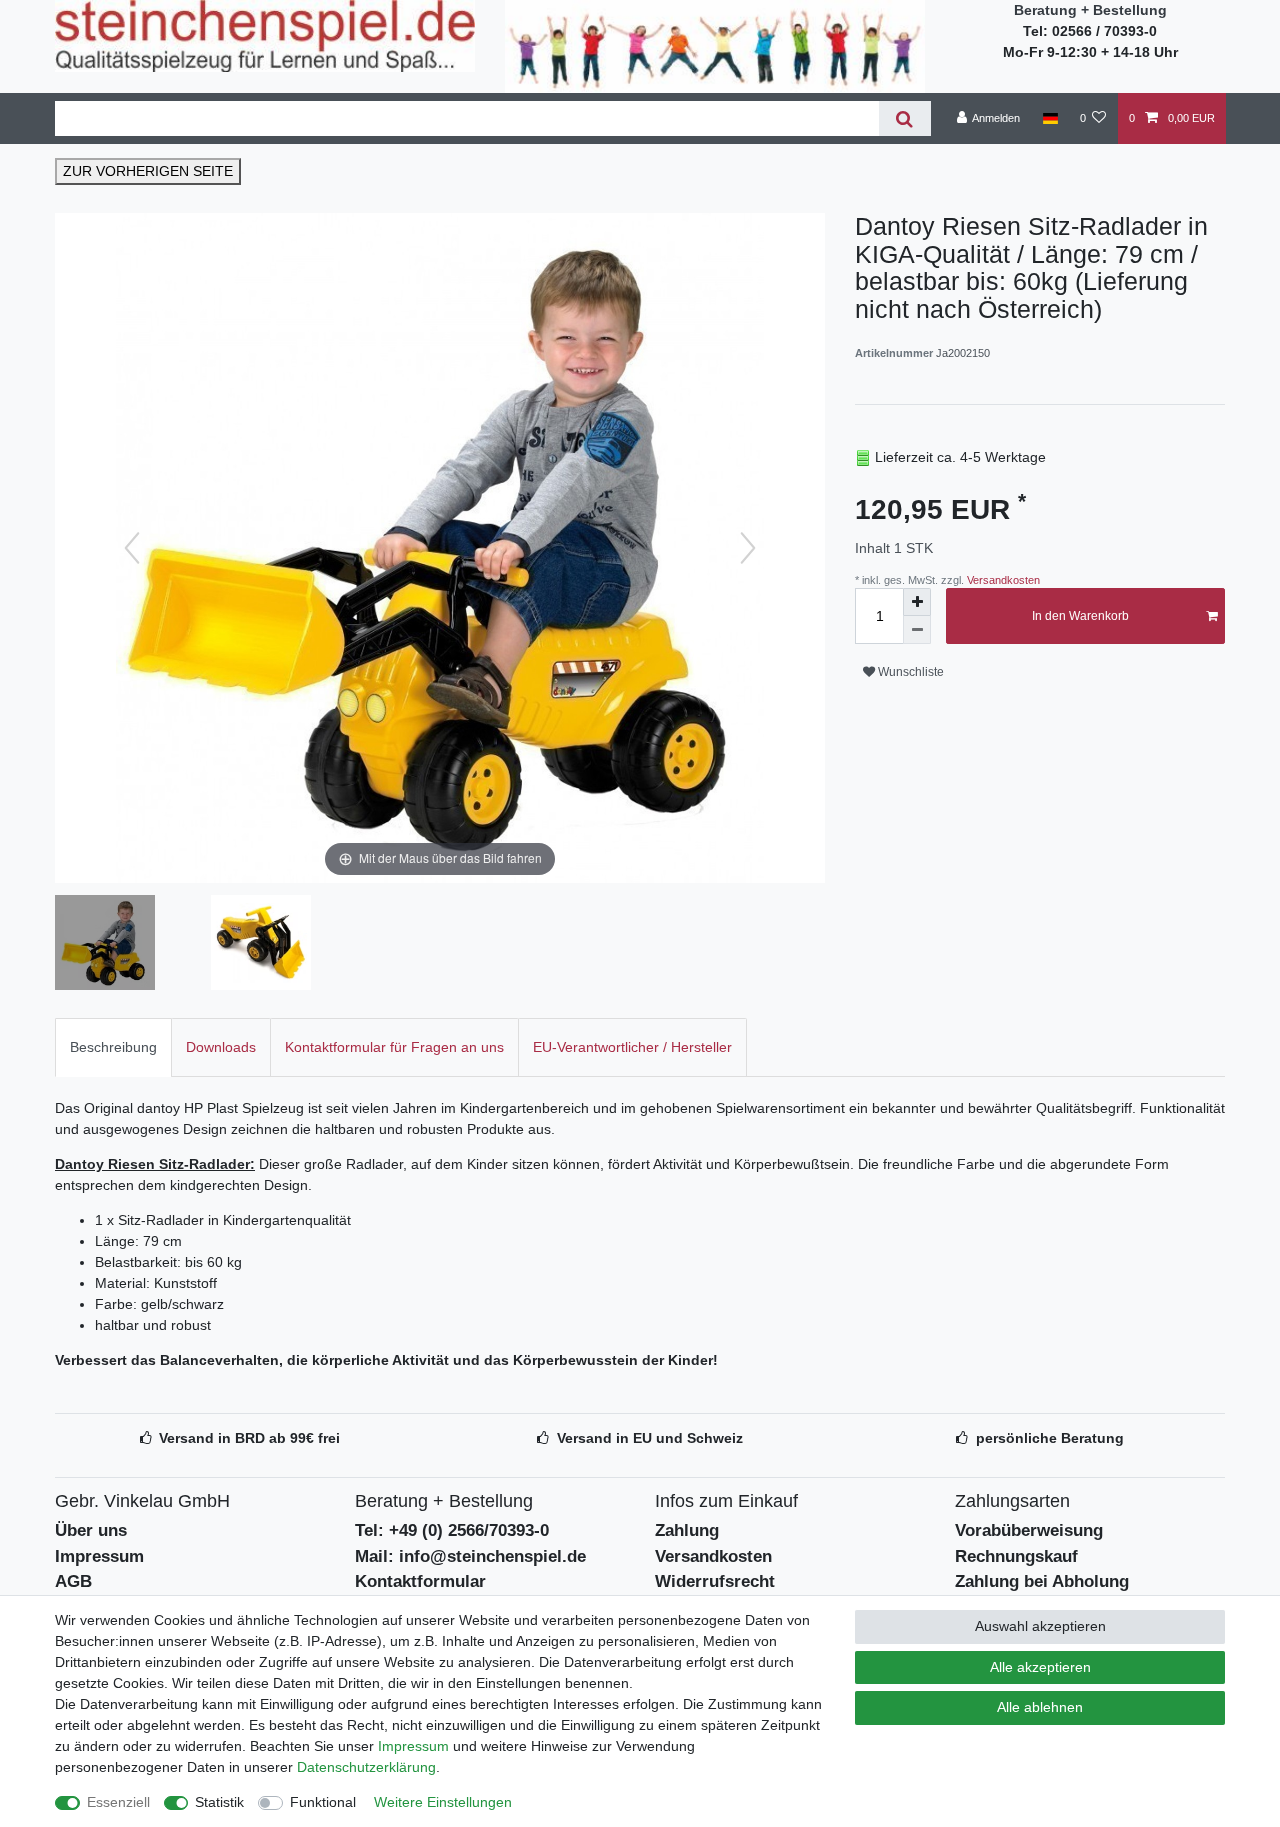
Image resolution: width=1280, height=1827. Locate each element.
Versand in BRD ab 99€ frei (249, 1438)
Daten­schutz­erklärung (366, 1767)
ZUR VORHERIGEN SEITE (148, 171)
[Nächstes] (748, 548)
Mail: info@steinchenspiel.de (470, 1556)
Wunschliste (909, 672)
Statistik (219, 1802)
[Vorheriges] (132, 548)
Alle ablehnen (1040, 1707)
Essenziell (118, 1802)
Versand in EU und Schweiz (650, 1438)
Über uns (91, 1530)
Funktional (323, 1802)
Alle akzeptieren (1040, 1667)
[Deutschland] (1049, 118)
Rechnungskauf (1016, 1556)
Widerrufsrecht (715, 1581)
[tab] (113, 1047)
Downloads (221, 1047)
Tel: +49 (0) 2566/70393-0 (452, 1530)
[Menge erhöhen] (917, 602)
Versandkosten (1002, 580)
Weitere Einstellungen (443, 1802)
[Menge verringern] (917, 630)
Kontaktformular (420, 1581)
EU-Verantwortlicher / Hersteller (632, 1047)
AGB (73, 1581)
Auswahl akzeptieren (1040, 1626)
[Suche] (904, 118)
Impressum (99, 1556)
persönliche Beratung (1050, 1438)
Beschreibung (113, 1047)
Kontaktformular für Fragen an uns (394, 1047)
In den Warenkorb (1080, 616)
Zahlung (687, 1530)
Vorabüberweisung (1029, 1530)
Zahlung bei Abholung (1042, 1581)
